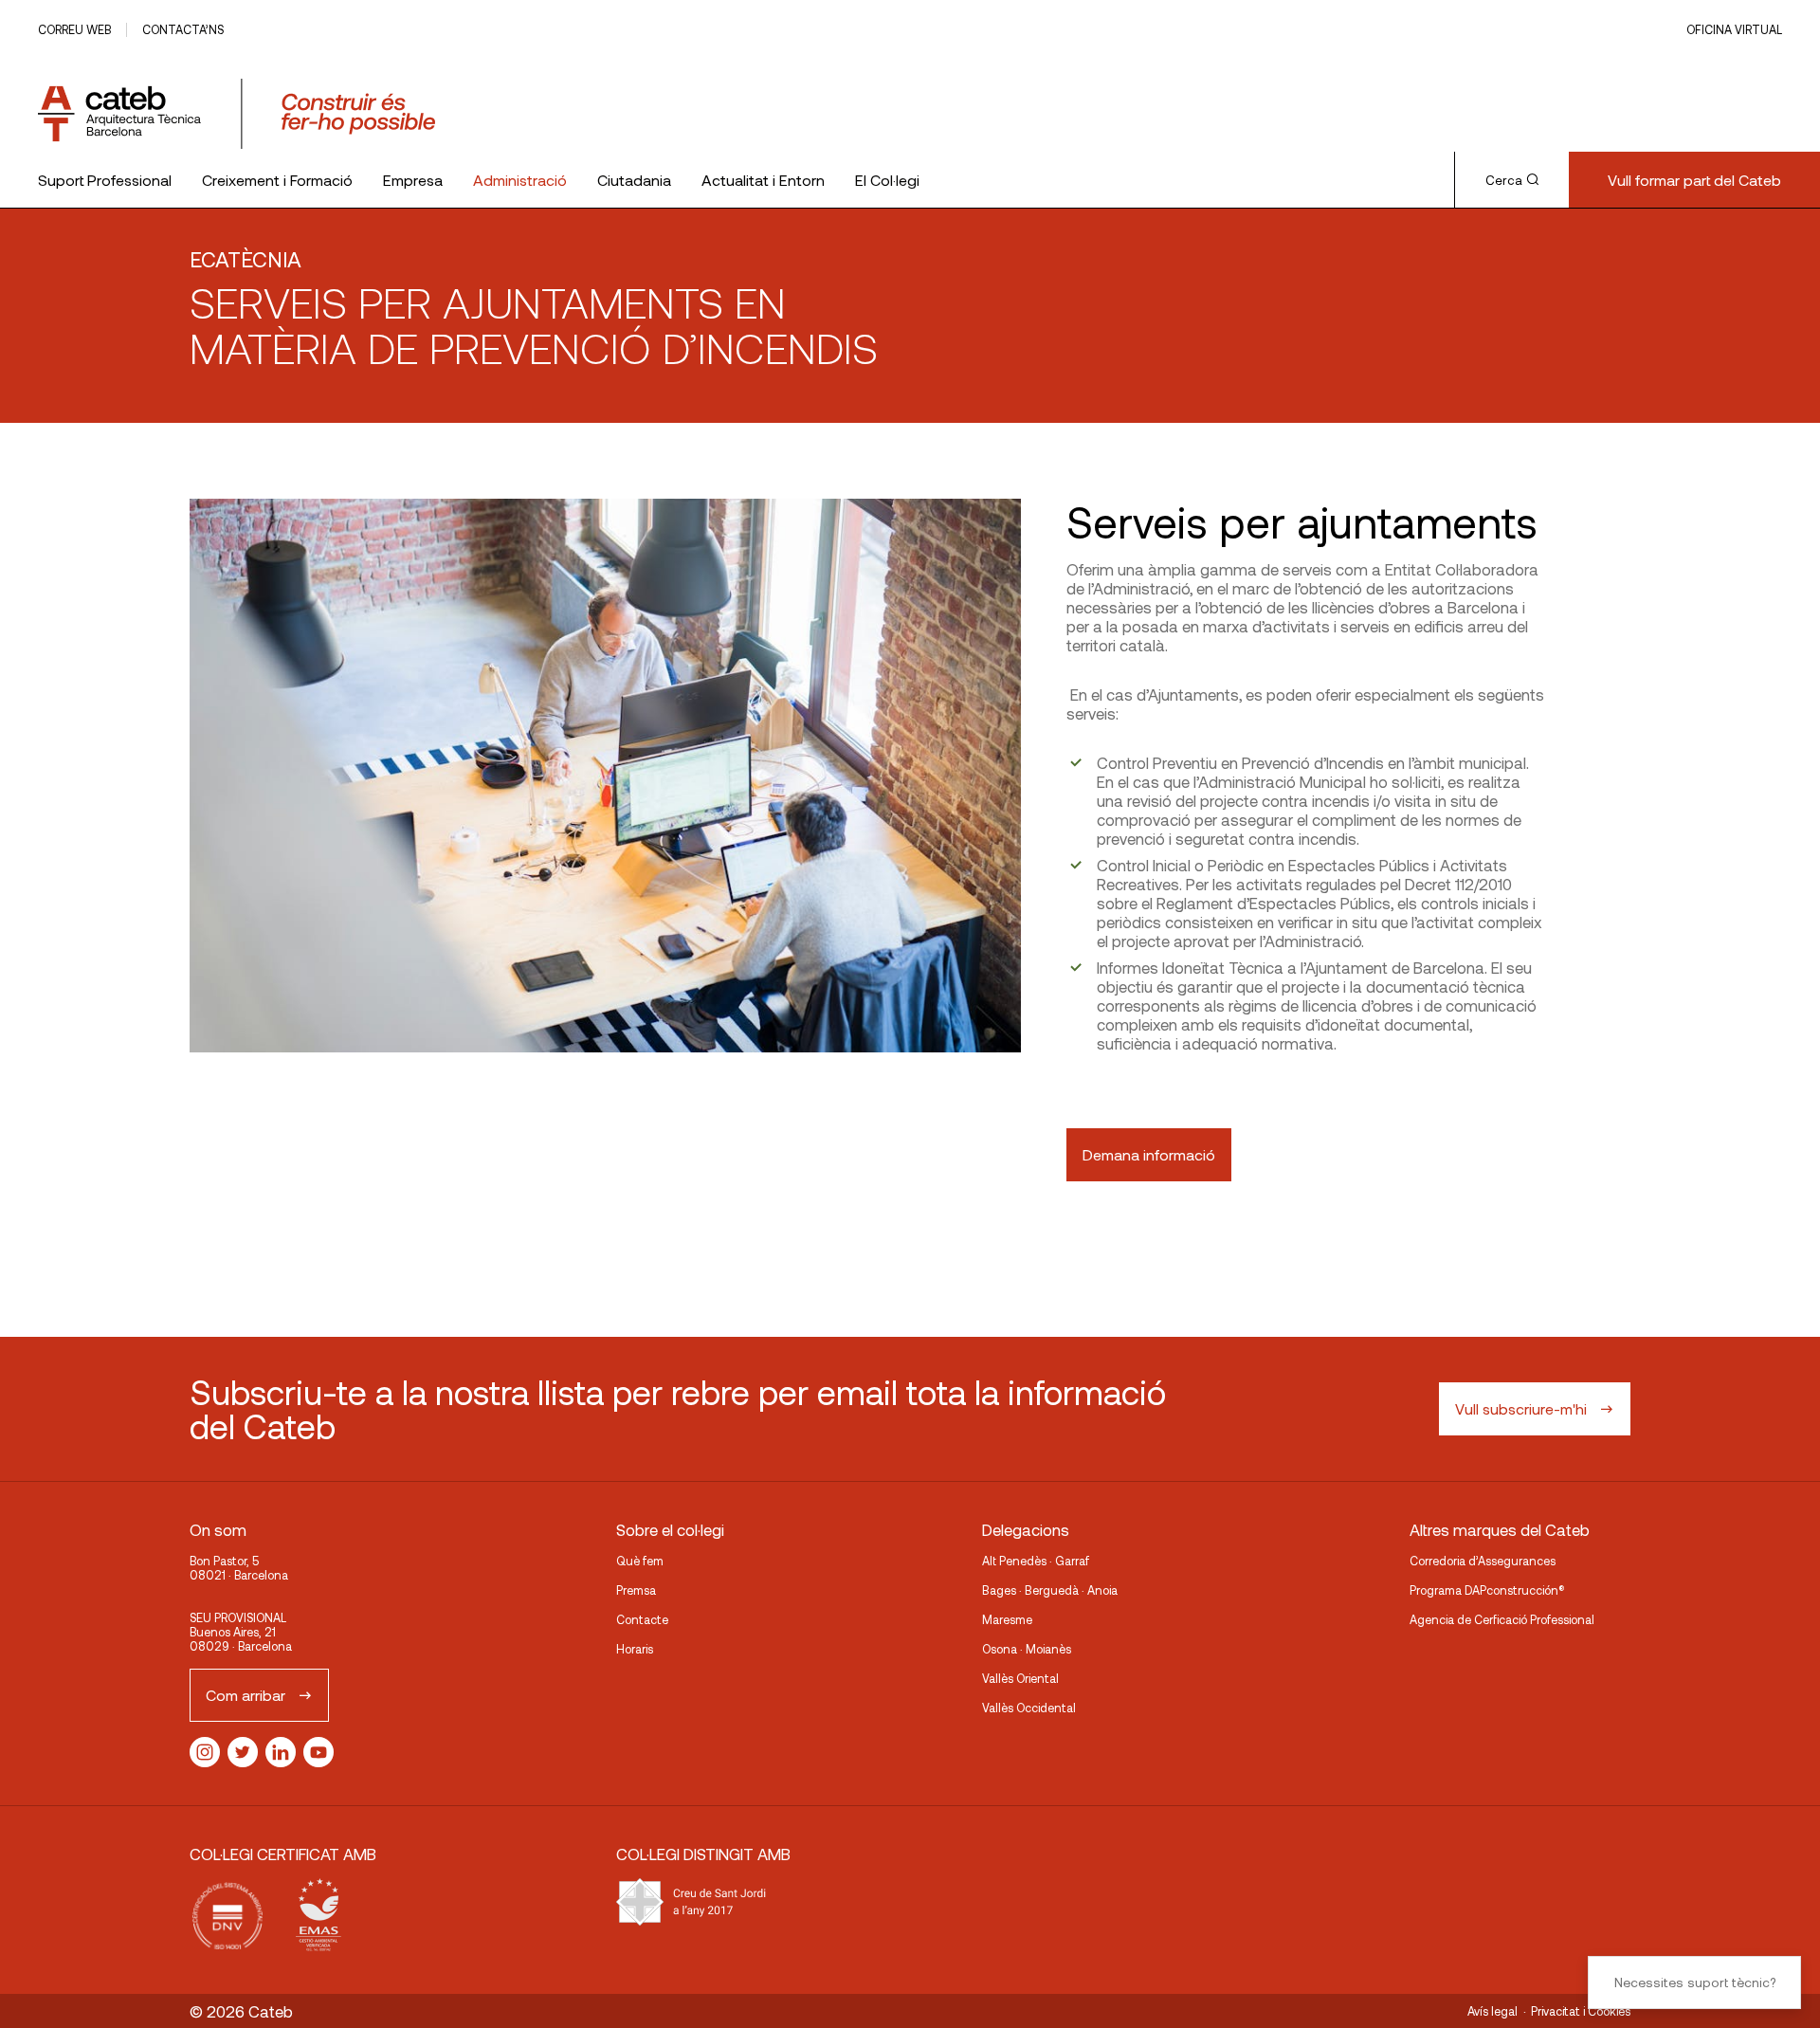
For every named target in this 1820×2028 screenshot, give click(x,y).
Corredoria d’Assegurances (1483, 1561)
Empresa (413, 180)
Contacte (642, 1619)
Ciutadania (634, 180)
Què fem (640, 1561)
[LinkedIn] (281, 1752)
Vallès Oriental (1020, 1678)
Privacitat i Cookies (1581, 2011)
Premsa (636, 1590)
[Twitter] (243, 1752)
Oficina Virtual (1734, 29)
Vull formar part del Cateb (1694, 180)
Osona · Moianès (1027, 1649)
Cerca (1504, 180)
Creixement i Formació (277, 180)
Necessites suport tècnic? (1695, 1982)
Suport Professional (105, 180)
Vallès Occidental (1029, 1708)
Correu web (74, 29)
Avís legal (1492, 2011)
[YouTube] (318, 1752)
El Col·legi (887, 180)
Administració (520, 180)
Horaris (635, 1649)
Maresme (1007, 1619)
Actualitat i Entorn (763, 180)
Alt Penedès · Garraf (1036, 1561)
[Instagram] (205, 1752)
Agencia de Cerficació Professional (1502, 1619)
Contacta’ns (183, 29)
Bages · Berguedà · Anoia (1050, 1590)
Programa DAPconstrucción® (1487, 1590)
